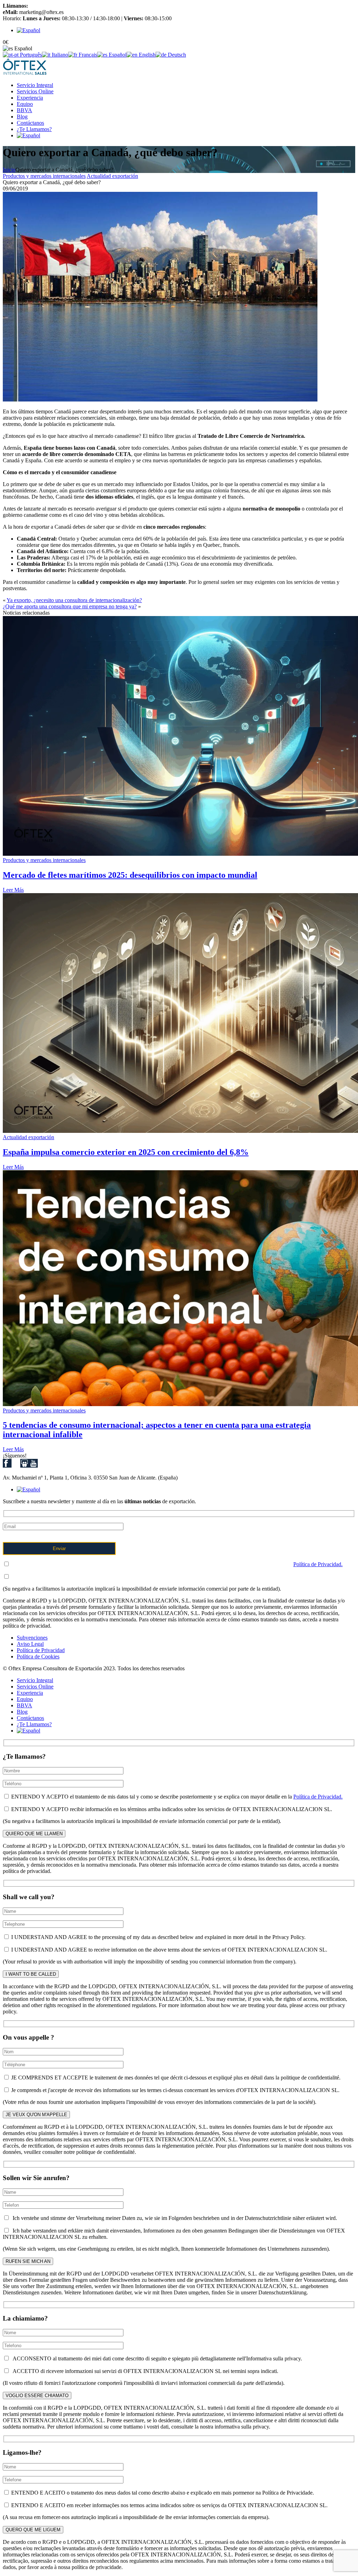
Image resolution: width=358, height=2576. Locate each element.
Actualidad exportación (112, 176)
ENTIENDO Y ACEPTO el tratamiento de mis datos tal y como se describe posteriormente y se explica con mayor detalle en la (176, 1564)
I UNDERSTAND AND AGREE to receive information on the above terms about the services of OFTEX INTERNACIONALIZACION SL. (169, 1950)
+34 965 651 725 (48, 6)
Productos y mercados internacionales (44, 176)
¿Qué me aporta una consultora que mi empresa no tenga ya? (70, 606)
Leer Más (13, 890)
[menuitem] (28, 30)
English (146, 55)
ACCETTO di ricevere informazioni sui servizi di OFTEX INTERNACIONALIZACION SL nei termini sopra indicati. (144, 2371)
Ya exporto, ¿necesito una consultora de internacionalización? (74, 600)
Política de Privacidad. (318, 1564)
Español (117, 55)
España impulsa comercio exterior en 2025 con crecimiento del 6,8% (126, 1152)
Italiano (59, 55)
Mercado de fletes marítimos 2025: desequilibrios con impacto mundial (130, 875)
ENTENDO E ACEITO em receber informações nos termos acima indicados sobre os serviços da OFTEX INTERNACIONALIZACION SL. (169, 2505)
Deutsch (176, 55)
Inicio (9, 170)
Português (30, 55)
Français (87, 55)
